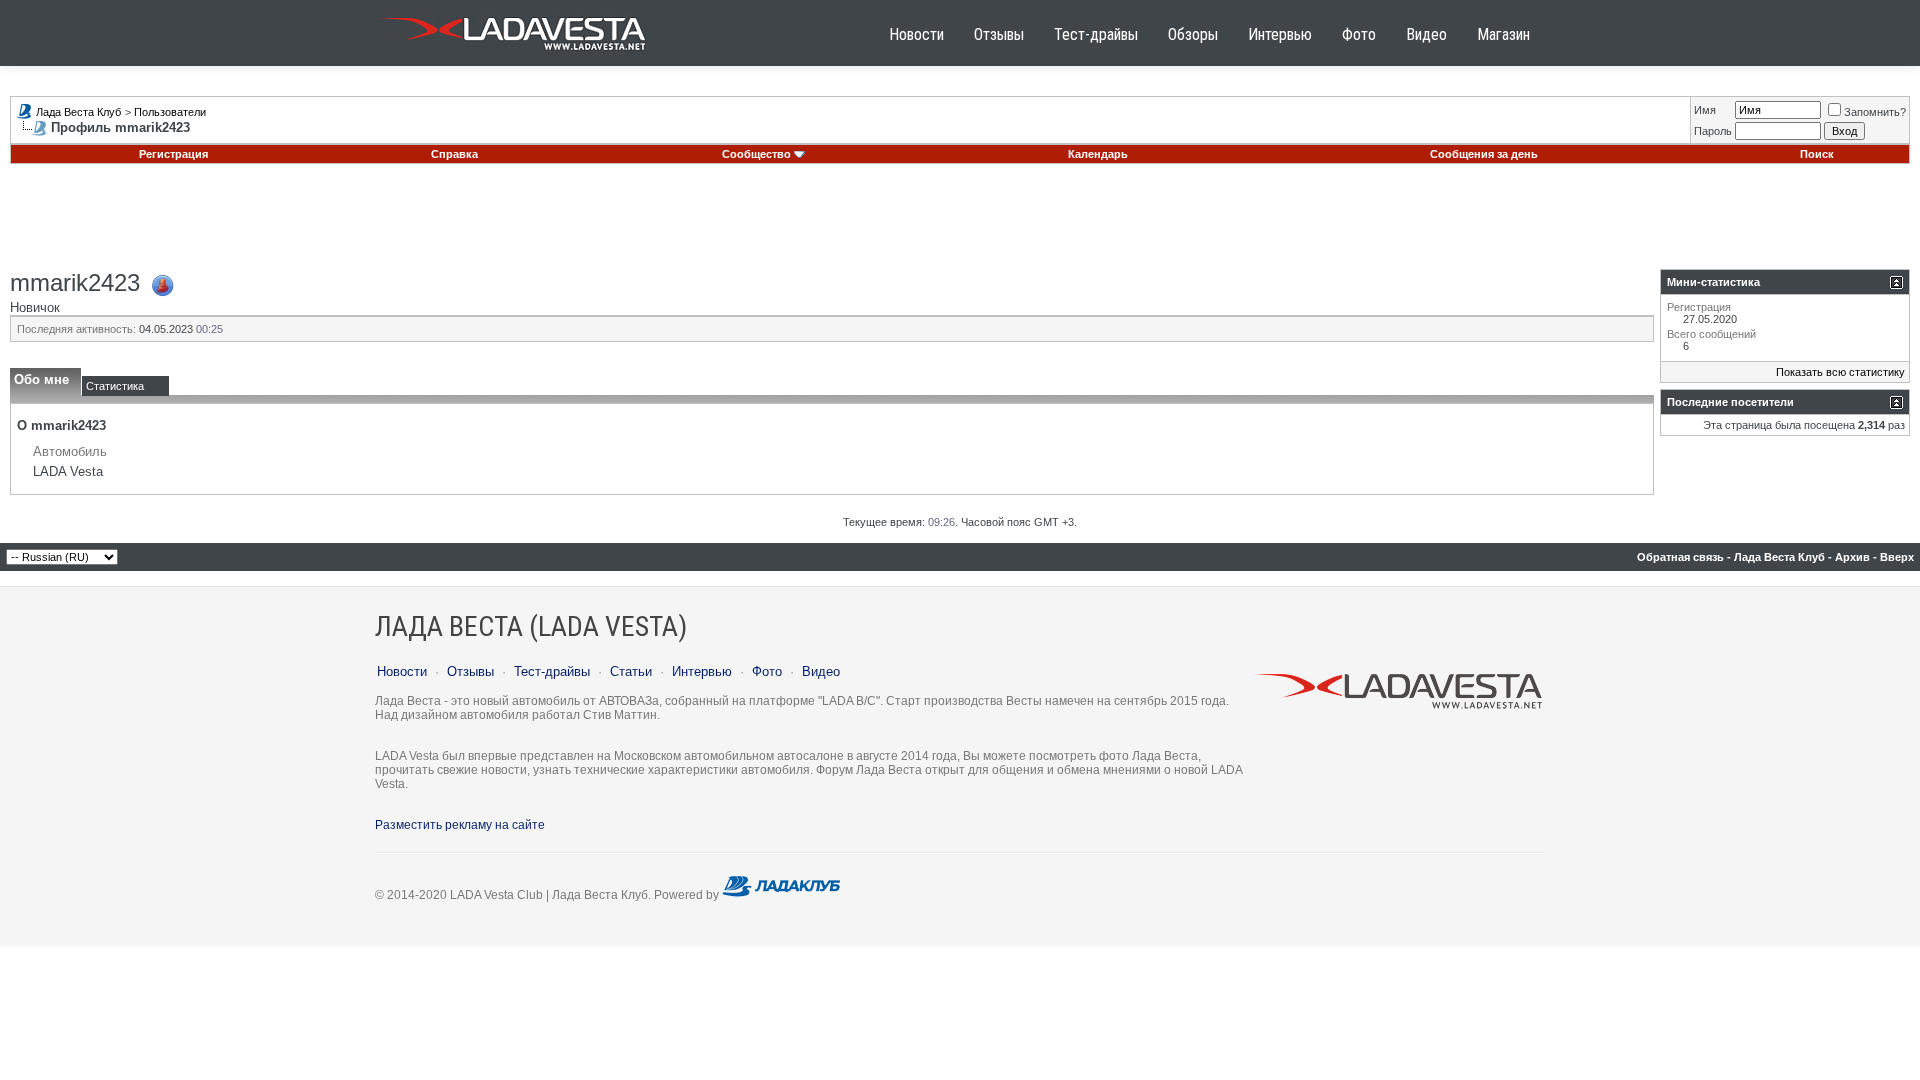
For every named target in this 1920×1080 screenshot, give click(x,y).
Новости (916, 34)
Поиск (1817, 154)
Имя (1705, 110)
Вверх (1897, 557)
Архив (1852, 557)
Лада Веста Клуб (78, 112)
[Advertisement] (960, 224)
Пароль (1713, 131)
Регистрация (173, 154)
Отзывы (999, 34)
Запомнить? (1875, 112)
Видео (1426, 34)
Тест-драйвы (1096, 34)
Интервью (1280, 34)
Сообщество (756, 154)
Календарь (1098, 154)
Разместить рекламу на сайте (460, 825)
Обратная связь (1680, 557)
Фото (1359, 34)
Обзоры (1193, 34)
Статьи (631, 671)
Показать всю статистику (1840, 372)
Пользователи (170, 112)
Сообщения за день (1484, 154)
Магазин (1503, 34)
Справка (454, 154)
